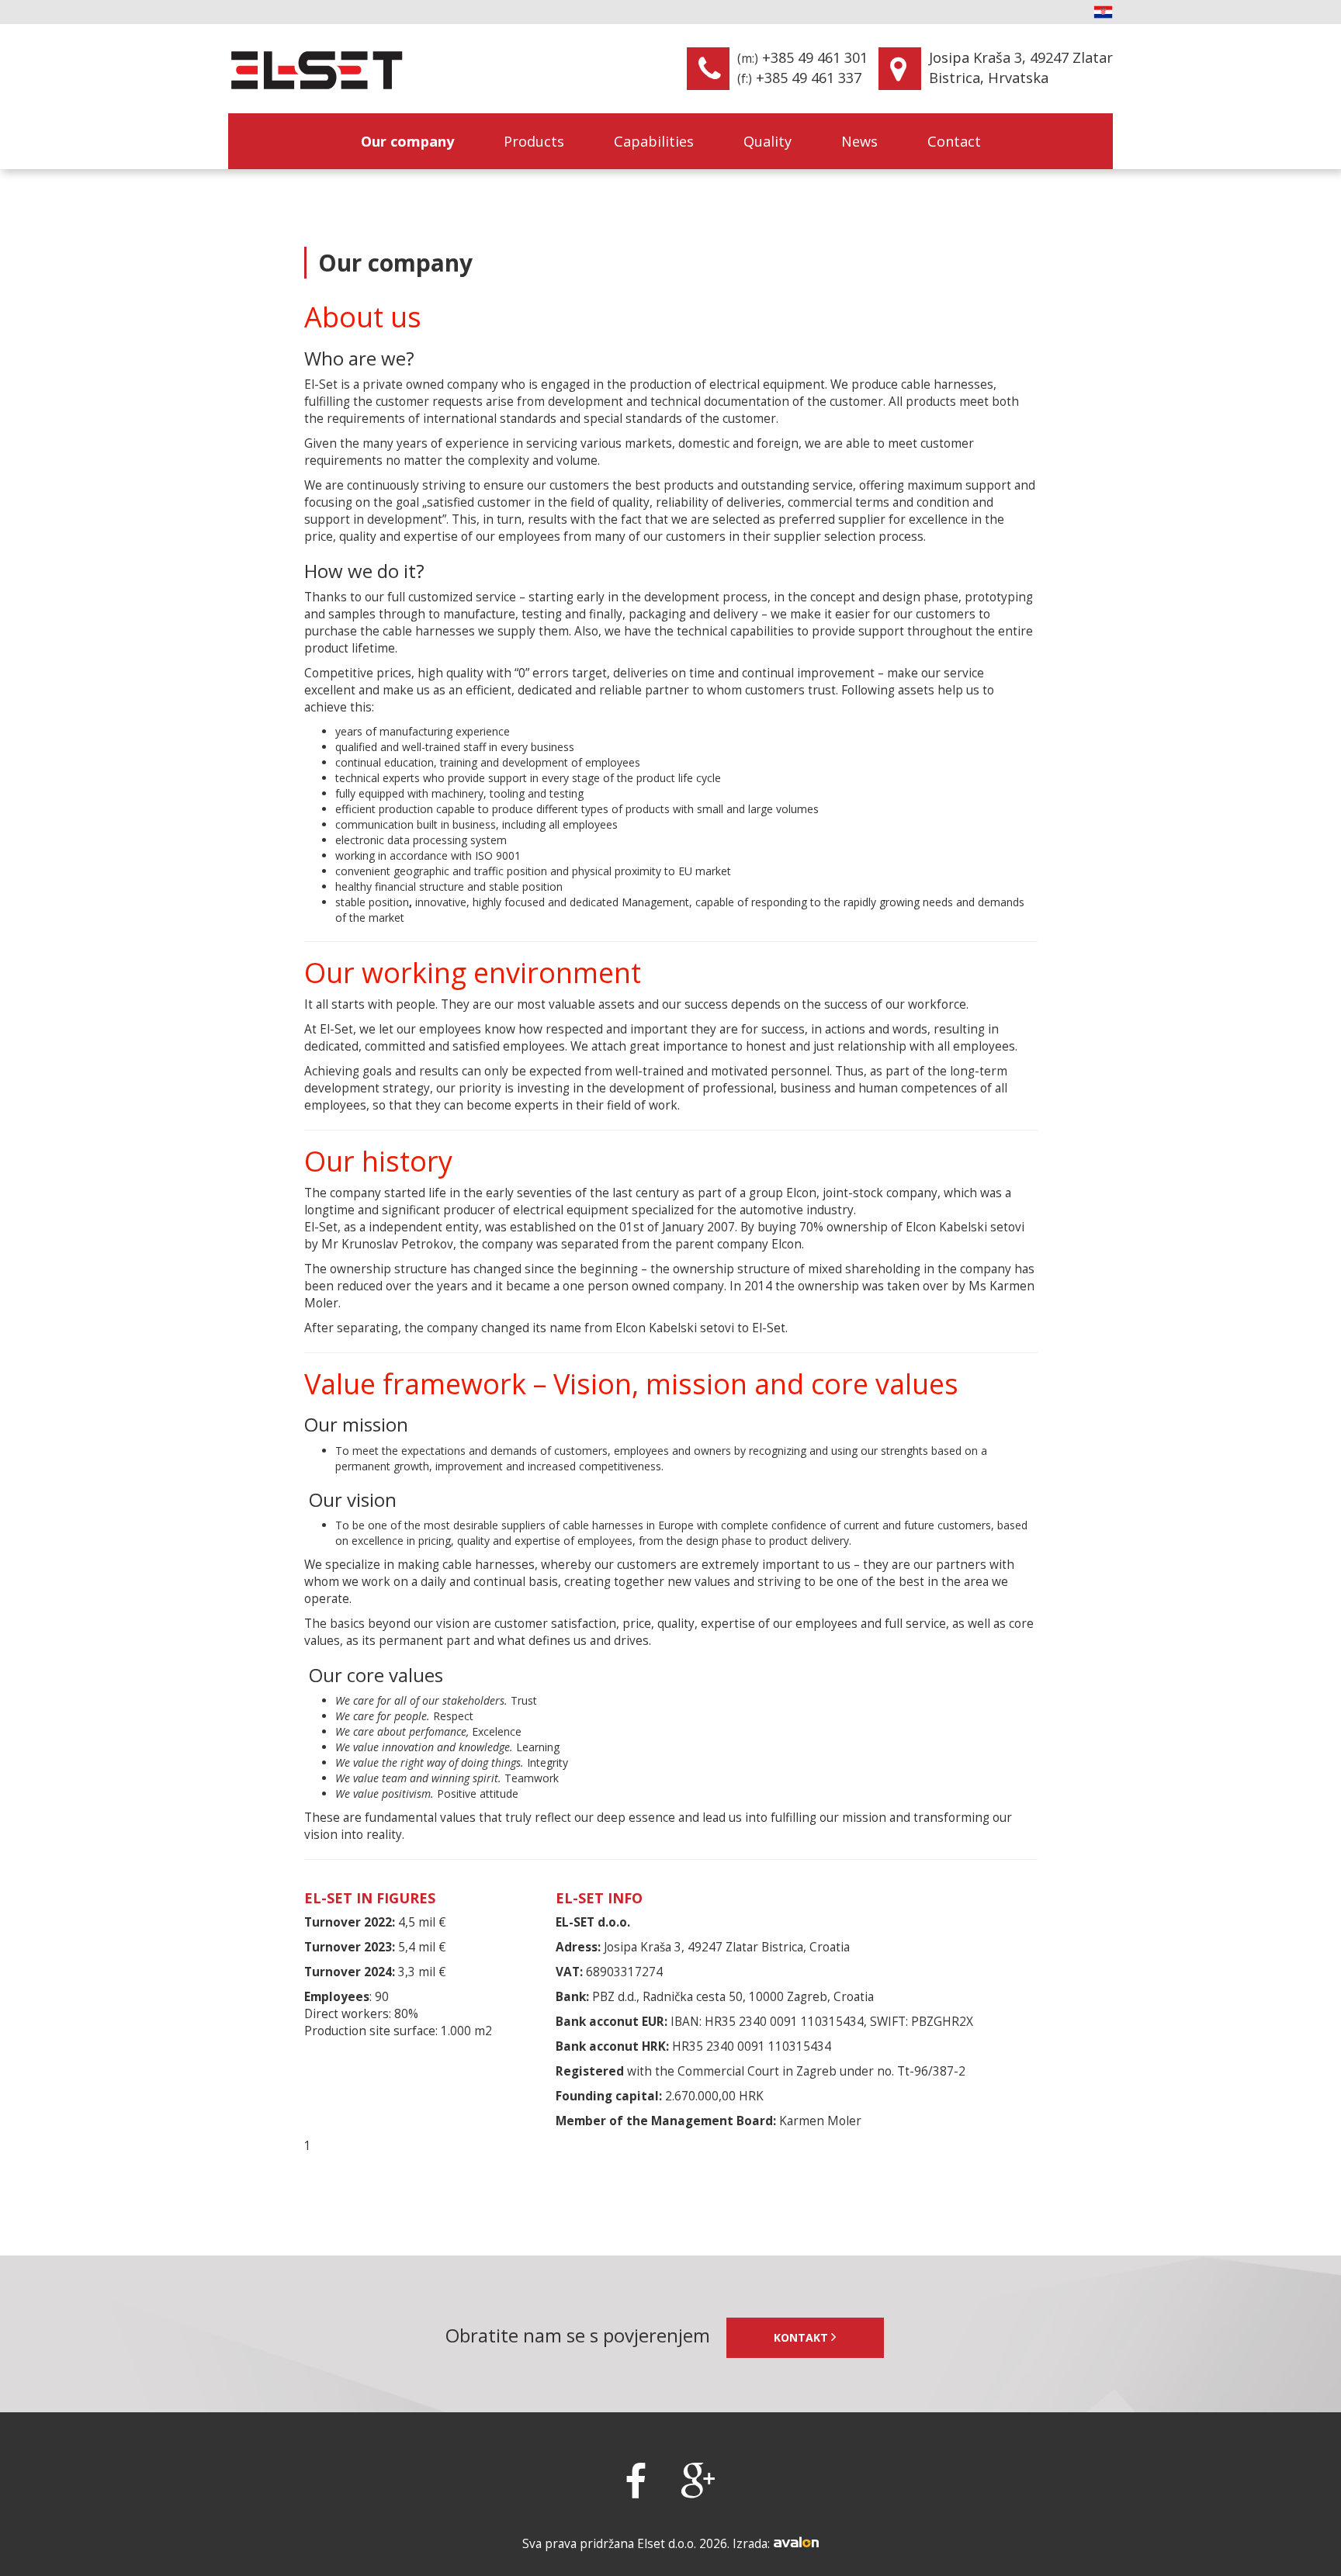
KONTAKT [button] (802, 2337)
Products (534, 141)
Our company (407, 141)
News (859, 141)
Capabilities (654, 141)
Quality (768, 141)
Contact (954, 141)
